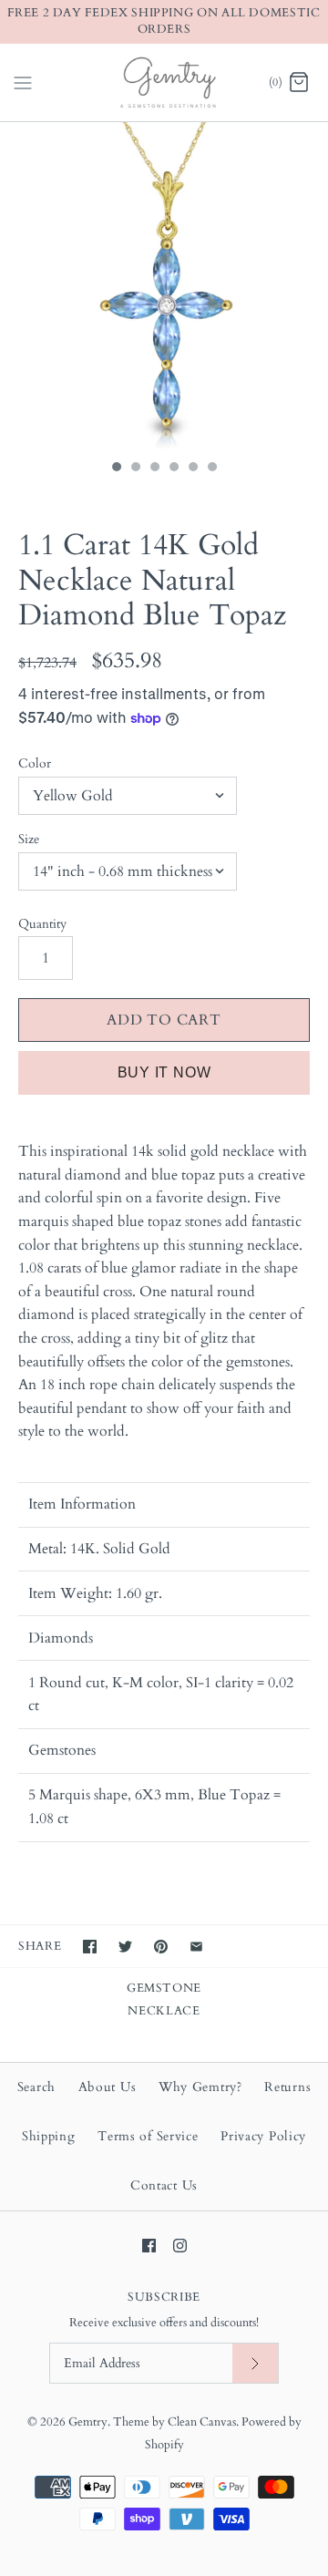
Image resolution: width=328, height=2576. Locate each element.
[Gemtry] (164, 82)
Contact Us (164, 2185)
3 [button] (154, 469)
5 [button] (192, 469)
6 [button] (211, 469)
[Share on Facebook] (90, 1947)
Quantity (42, 924)
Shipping (49, 2136)
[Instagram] (180, 2246)
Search (36, 2087)
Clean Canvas (202, 2422)
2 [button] (135, 469)
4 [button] (173, 469)
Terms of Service (148, 2136)
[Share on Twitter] (125, 1947)
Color (35, 763)
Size (29, 839)
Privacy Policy (263, 2136)
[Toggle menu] (23, 81)
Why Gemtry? (200, 2087)
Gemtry (88, 2422)
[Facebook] (149, 2246)
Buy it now (164, 1072)
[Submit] (255, 2363)
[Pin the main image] (161, 1947)
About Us (108, 2087)
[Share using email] (196, 1947)
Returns (287, 2087)
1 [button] (116, 469)
